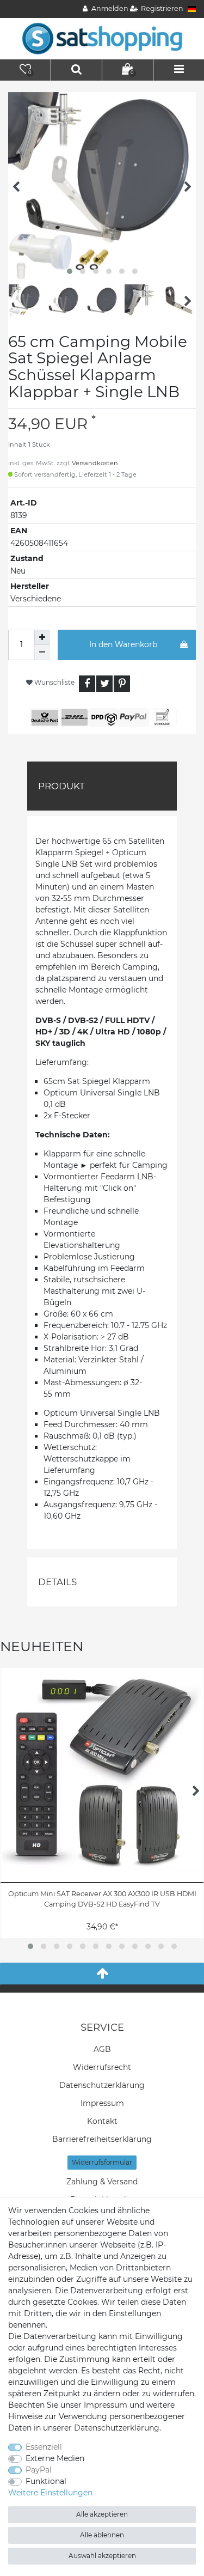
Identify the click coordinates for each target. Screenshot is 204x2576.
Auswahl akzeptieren (102, 2556)
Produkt (61, 786)
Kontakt (102, 2121)
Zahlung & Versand (102, 2182)
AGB (102, 2049)
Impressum (102, 2103)
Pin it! (122, 684)
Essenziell (44, 2447)
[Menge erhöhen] (42, 637)
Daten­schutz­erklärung (102, 2085)
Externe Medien (55, 2458)
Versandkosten (95, 463)
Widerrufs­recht (102, 2067)
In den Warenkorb (123, 644)
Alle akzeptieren (102, 2514)
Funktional (46, 2481)
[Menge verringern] (42, 653)
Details (57, 1582)
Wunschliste (54, 682)
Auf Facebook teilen (87, 684)
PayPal (39, 2470)
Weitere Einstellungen (50, 2493)
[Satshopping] (102, 38)
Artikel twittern (104, 684)
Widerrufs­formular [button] (102, 2162)
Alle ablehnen (102, 2535)
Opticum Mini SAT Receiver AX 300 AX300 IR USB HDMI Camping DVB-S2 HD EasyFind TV (102, 1899)
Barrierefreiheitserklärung (102, 2139)
